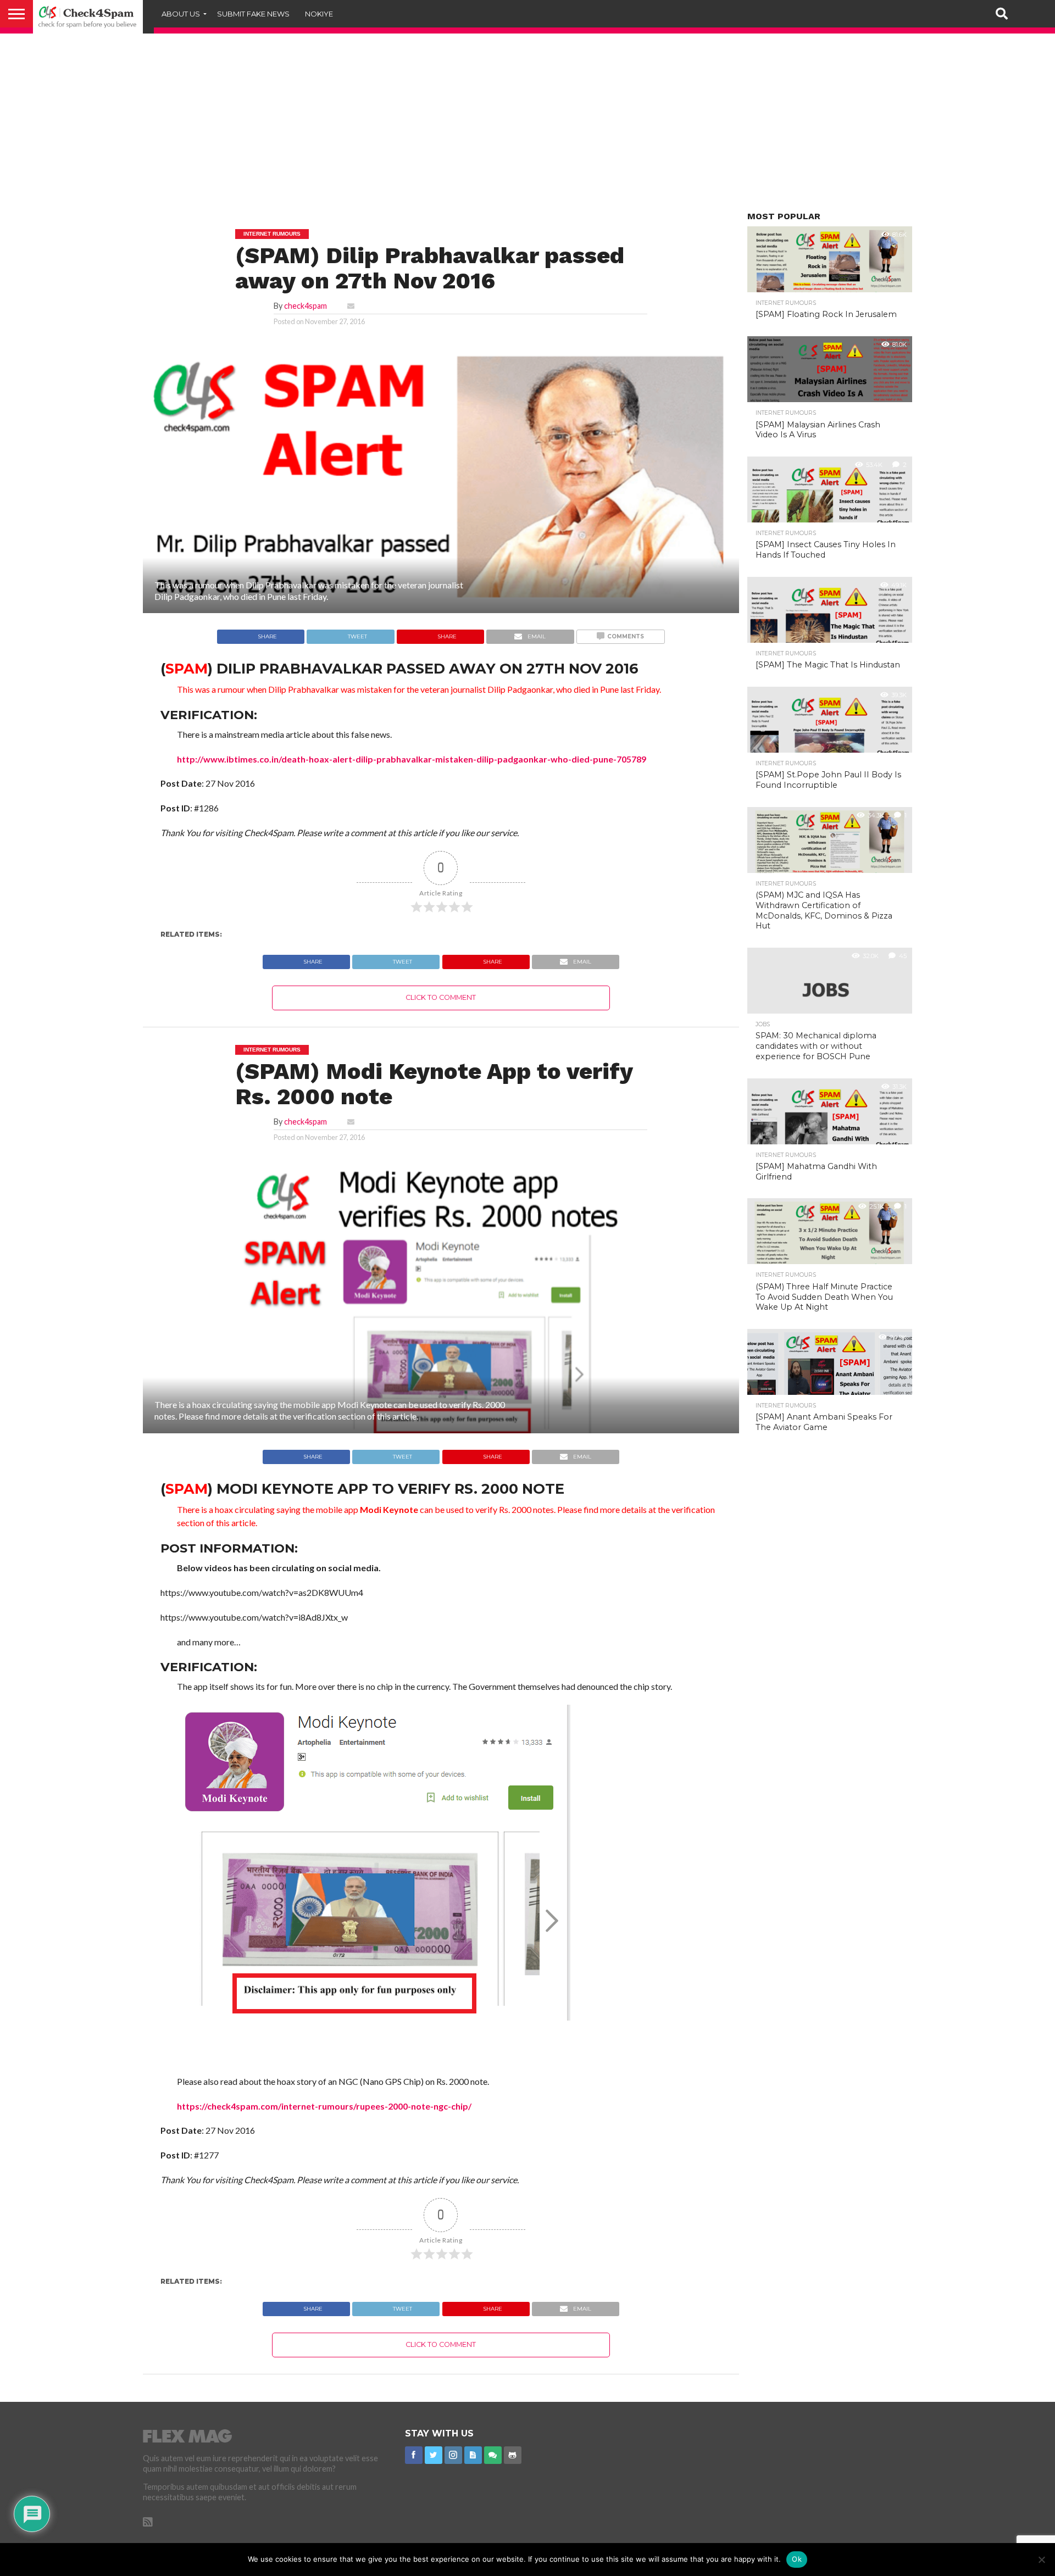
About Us (181, 14)
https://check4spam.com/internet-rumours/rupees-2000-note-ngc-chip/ (324, 2106)
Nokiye (319, 14)
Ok (797, 2559)
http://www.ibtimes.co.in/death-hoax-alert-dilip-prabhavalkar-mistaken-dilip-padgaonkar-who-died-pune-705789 (412, 759)
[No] (1041, 2560)
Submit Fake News (253, 14)
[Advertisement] (527, 126)
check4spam (306, 306)
